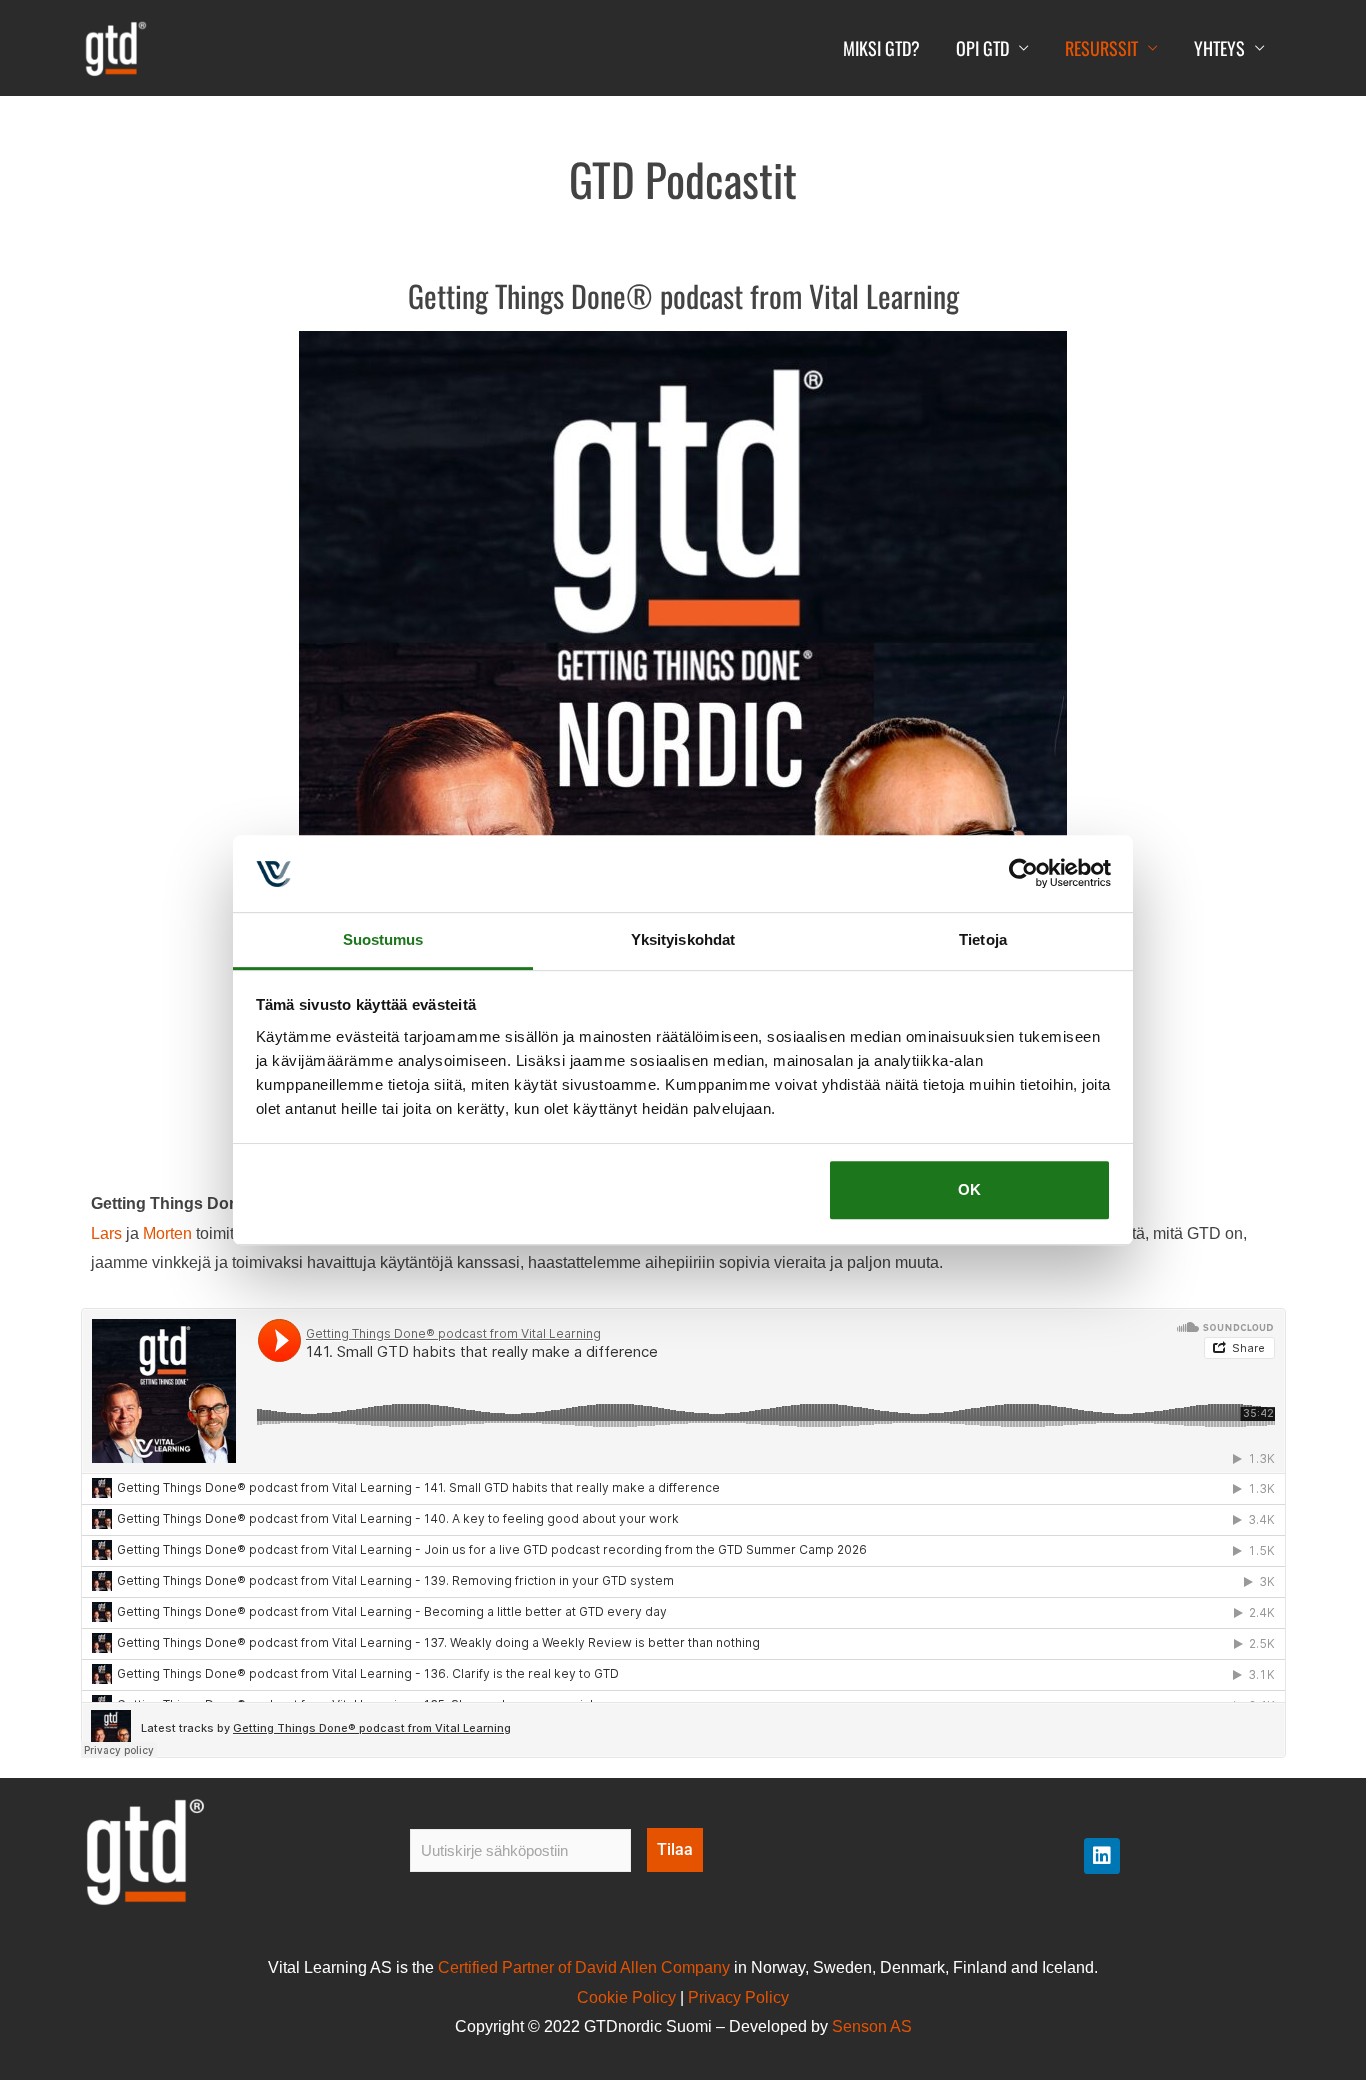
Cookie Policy (626, 1997)
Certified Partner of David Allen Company (584, 1967)
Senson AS (872, 2026)
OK (969, 1190)
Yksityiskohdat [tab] (683, 939)
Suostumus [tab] (383, 939)
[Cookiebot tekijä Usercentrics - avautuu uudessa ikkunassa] (1023, 874)
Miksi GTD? (881, 48)
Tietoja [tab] (983, 939)
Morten (169, 1233)
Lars (106, 1233)
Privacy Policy (738, 1997)
